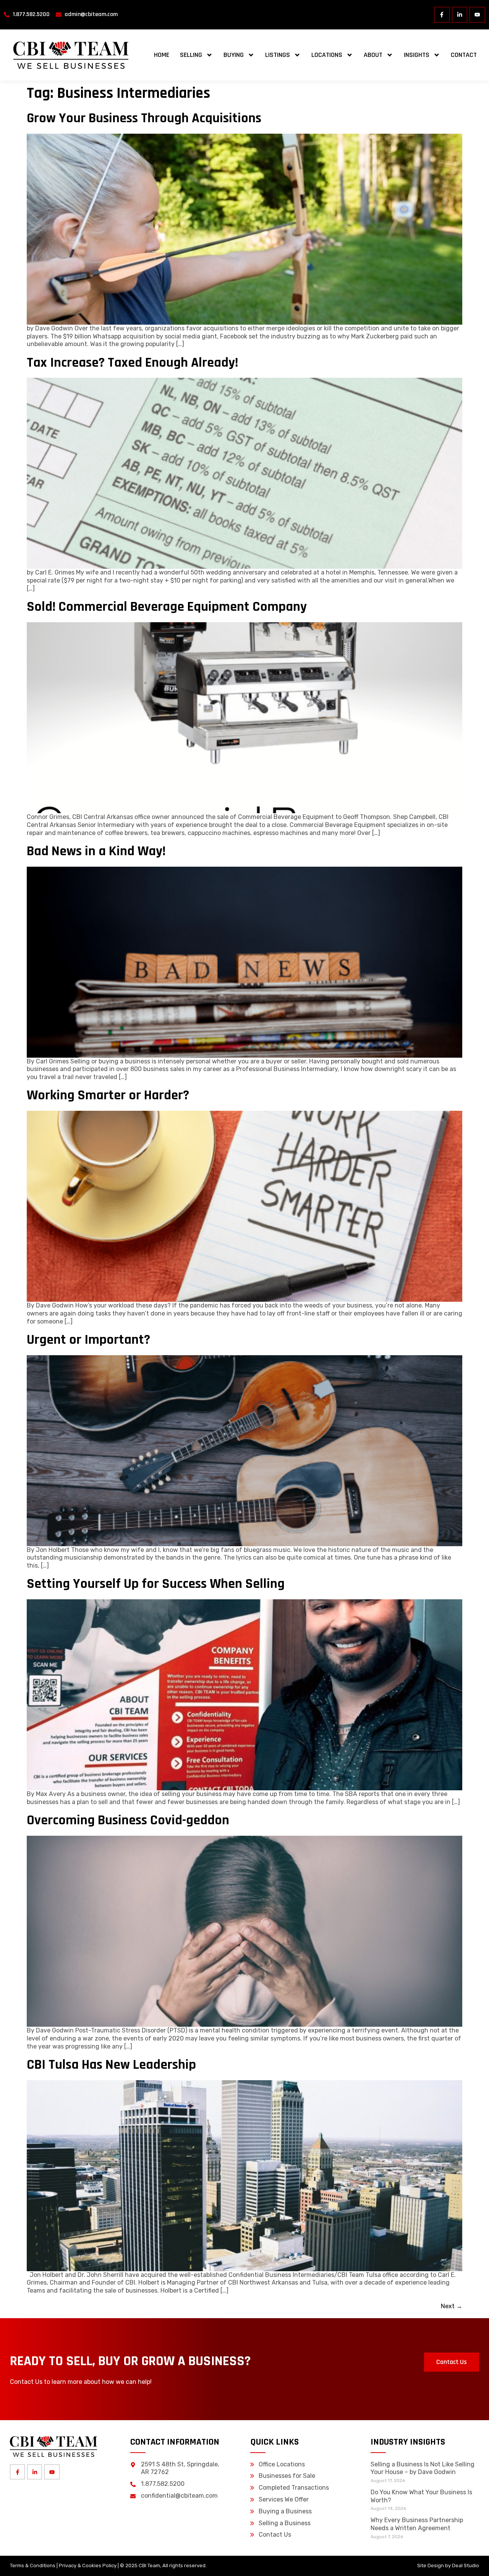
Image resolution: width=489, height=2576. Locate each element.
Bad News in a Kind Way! (96, 851)
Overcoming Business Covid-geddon (128, 1820)
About (373, 55)
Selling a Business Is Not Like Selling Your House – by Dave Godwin (423, 2468)
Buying (234, 55)
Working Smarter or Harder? (108, 1095)
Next (452, 2306)
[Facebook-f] (442, 15)
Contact (464, 55)
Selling (191, 55)
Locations (327, 55)
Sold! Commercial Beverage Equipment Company (167, 607)
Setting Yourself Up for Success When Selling (156, 1584)
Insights (417, 55)
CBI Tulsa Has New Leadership (111, 2065)
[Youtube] (477, 15)
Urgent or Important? (88, 1340)
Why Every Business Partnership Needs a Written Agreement (417, 2524)
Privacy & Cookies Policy (88, 2565)
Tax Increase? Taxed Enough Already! (132, 363)
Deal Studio (466, 2565)
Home (162, 55)
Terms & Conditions (33, 2565)
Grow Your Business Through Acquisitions (144, 118)
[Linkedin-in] (460, 15)
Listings (278, 55)
